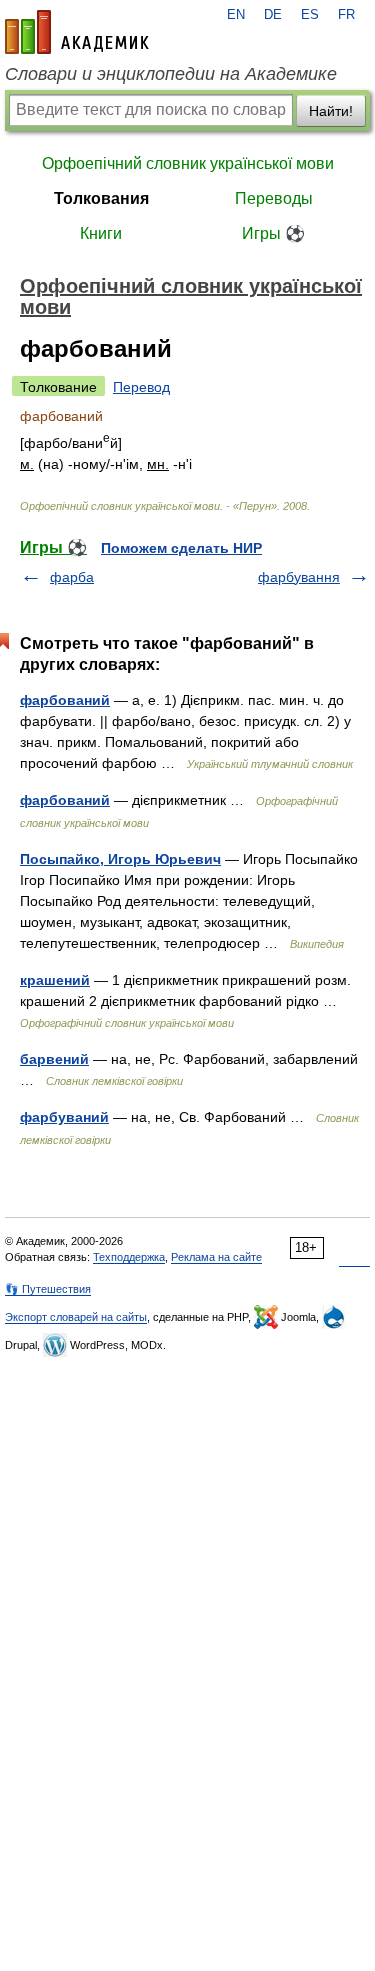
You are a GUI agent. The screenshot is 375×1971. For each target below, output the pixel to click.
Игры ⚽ (273, 233)
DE (273, 15)
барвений (54, 1059)
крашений (55, 980)
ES (310, 15)
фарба (72, 577)
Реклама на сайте (216, 1257)
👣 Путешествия (48, 1289)
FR (346, 15)
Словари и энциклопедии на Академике (171, 74)
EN (236, 15)
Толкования (101, 198)
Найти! (331, 111)
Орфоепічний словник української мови (188, 163)
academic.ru (77, 32)
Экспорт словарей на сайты (76, 1317)
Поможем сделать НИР (181, 548)
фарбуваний (64, 1117)
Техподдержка (129, 1257)
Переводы (274, 198)
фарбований (65, 700)
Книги (101, 233)
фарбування (299, 577)
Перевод (141, 387)
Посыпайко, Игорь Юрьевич (120, 859)
